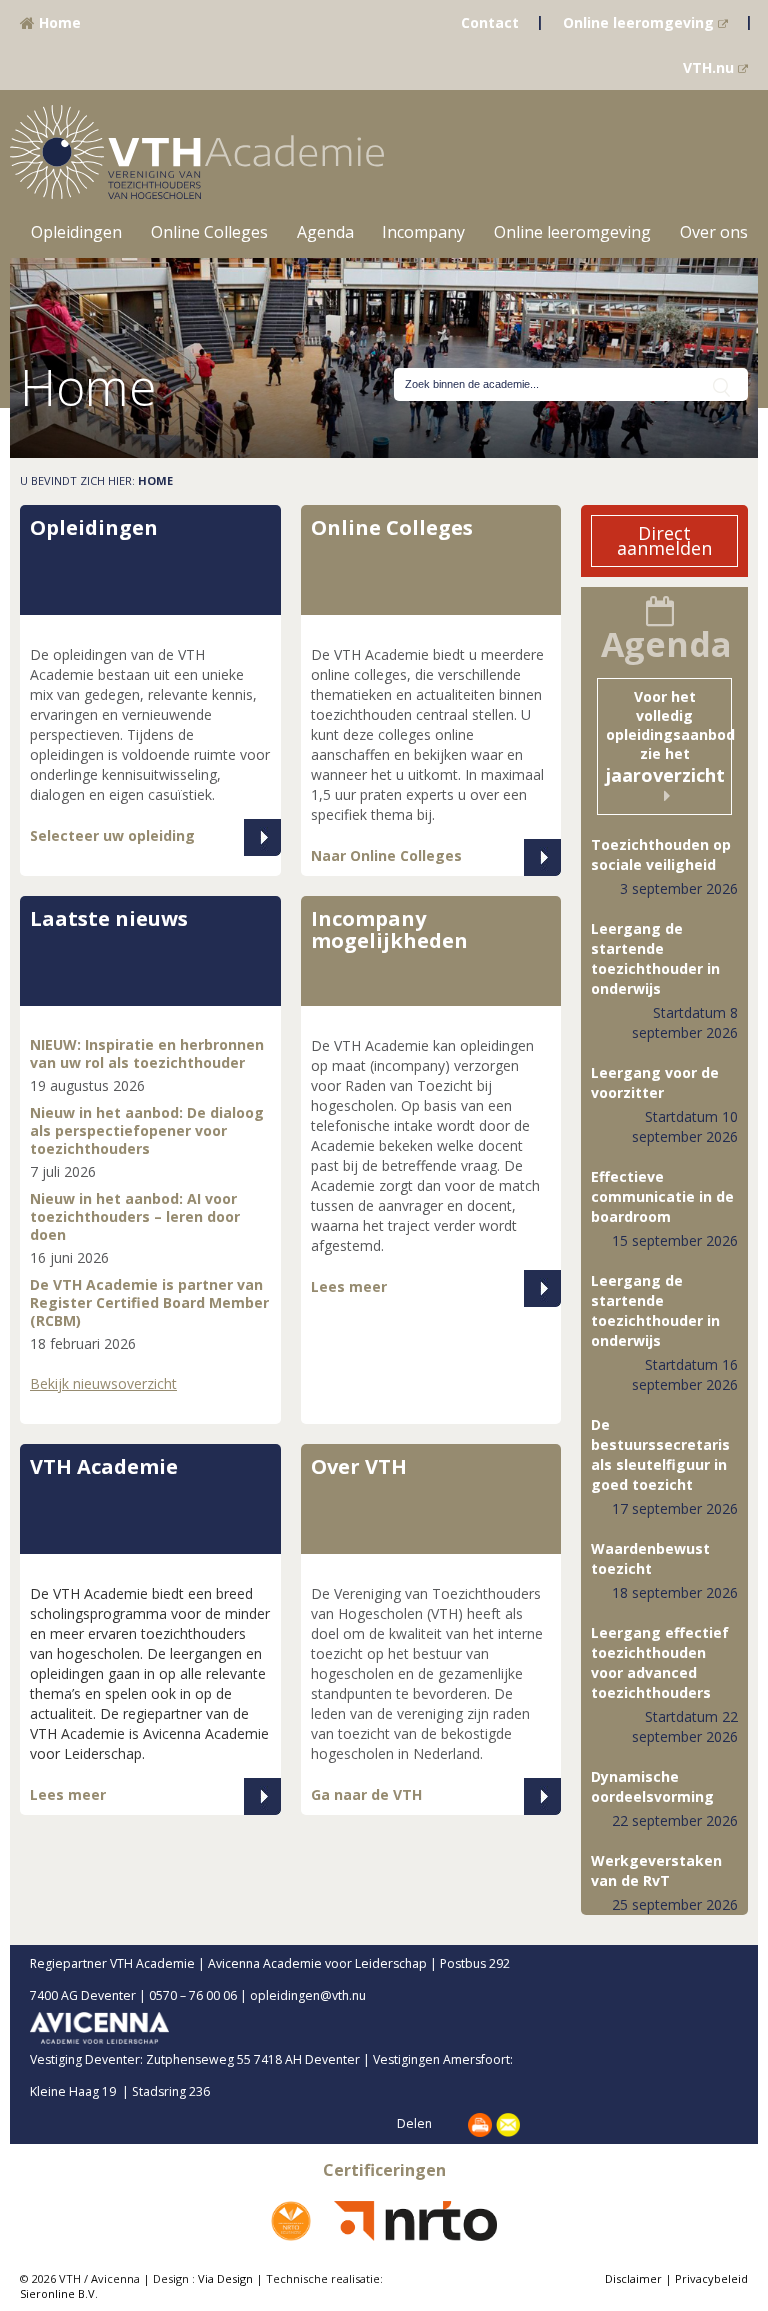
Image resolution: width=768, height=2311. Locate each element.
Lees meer (349, 1286)
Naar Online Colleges (386, 855)
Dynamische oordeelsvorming (652, 1786)
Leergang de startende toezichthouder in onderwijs (655, 958)
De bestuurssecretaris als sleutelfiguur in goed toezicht (660, 1454)
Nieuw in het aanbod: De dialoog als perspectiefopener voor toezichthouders (147, 1130)
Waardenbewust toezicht (650, 1558)
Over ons (714, 232)
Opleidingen (76, 232)
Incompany (423, 232)
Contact (490, 22)
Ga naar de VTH (366, 1794)
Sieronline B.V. (59, 2293)
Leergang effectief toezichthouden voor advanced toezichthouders (660, 1662)
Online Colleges (209, 232)
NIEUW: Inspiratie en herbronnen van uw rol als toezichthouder (147, 1053)
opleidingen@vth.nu (324, 1995)
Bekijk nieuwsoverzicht (103, 1383)
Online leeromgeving (640, 22)
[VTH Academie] (197, 150)
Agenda (325, 232)
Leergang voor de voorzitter (655, 1082)
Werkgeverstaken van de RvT (656, 1870)
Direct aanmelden (664, 540)
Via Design (225, 2278)
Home (58, 22)
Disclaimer (633, 2278)
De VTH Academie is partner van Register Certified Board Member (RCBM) (149, 1302)
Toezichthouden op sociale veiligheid (661, 854)
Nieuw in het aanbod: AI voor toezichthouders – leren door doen (135, 1216)
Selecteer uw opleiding (112, 835)
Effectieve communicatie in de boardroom (662, 1196)
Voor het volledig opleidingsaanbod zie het (669, 737)
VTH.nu (710, 67)
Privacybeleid (711, 2278)
